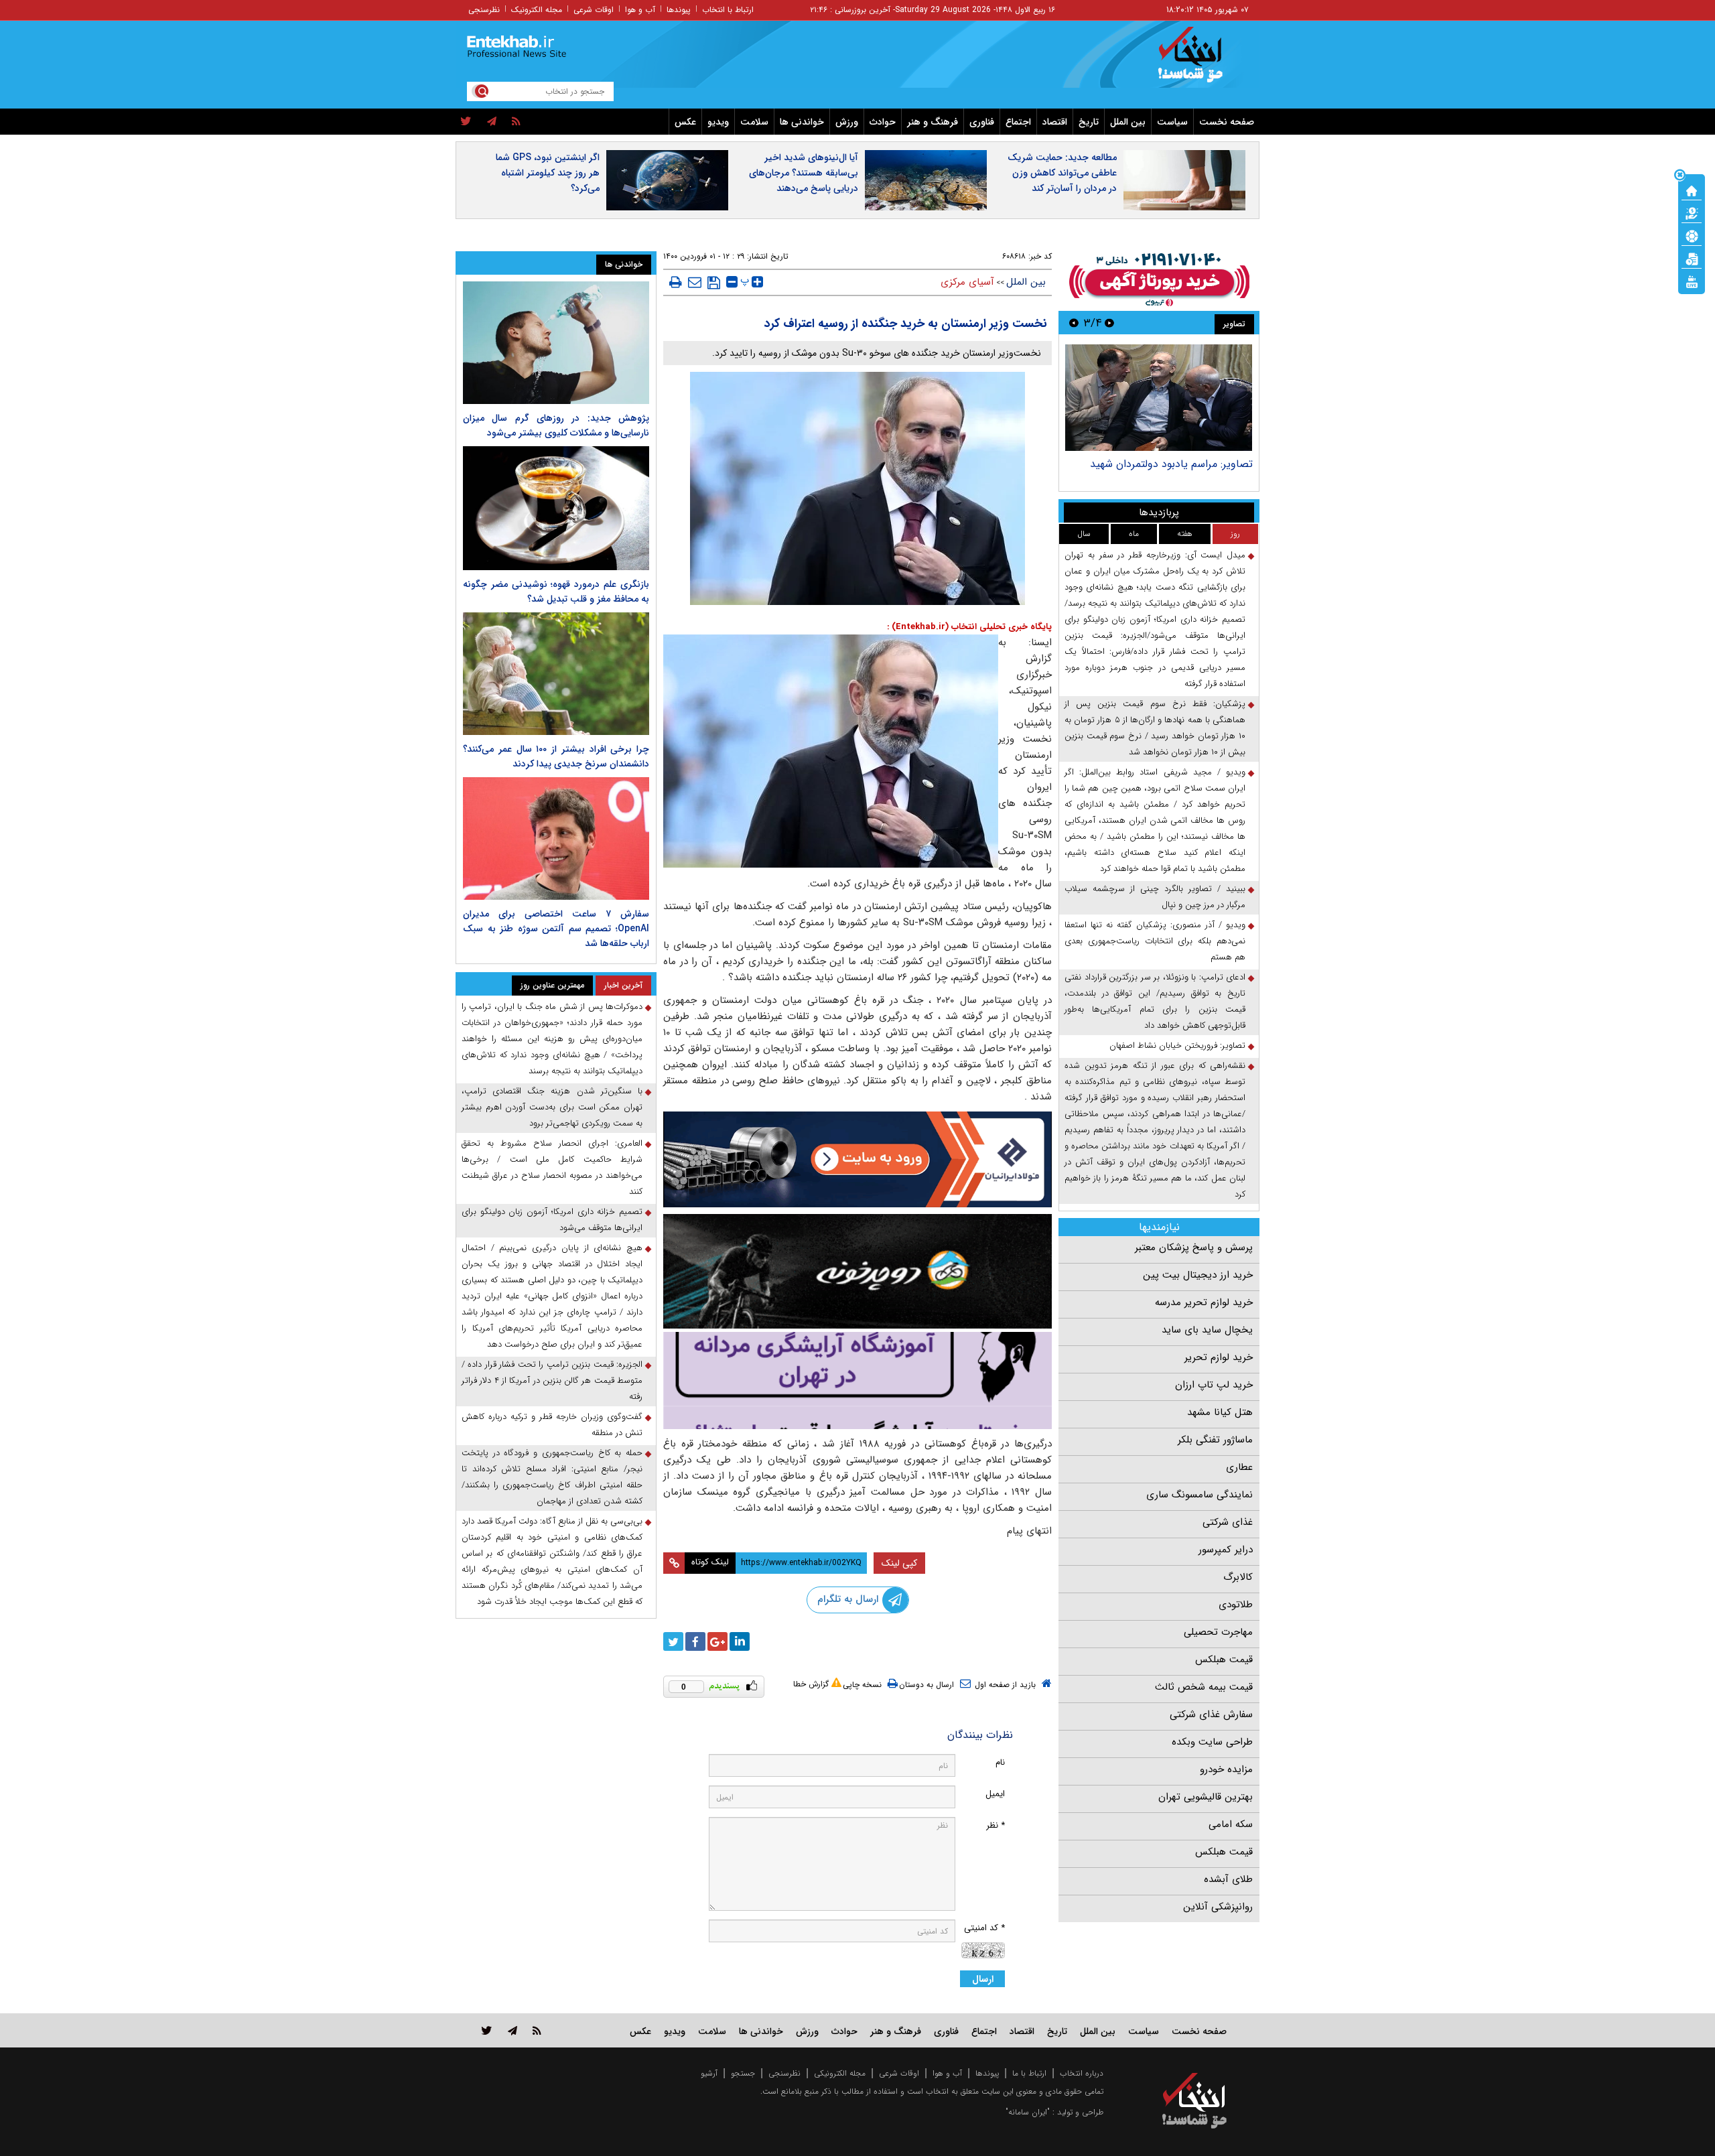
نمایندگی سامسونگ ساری (1199, 1495)
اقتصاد (1055, 122)
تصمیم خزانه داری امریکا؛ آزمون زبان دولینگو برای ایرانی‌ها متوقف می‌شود (552, 1220)
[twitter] (466, 122)
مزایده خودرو (1226, 1769)
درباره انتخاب (1082, 2073)
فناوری (982, 122)
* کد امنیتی (984, 1928)
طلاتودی (1236, 1605)
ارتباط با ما (1029, 2073)
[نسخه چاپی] (676, 282)
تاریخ (1089, 122)
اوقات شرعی (594, 10)
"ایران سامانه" (1028, 2112)
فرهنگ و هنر (933, 122)
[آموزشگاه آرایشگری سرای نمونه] (857, 1380)
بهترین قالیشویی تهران (1206, 1797)
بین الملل (1128, 122)
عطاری (1239, 1467)
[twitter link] (487, 2030)
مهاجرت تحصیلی (1218, 1632)
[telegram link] (512, 2030)
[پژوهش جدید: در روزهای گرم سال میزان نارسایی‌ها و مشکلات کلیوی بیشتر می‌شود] (556, 343)
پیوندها (679, 10)
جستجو (743, 2073)
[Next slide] (1074, 323)
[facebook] (695, 1641)
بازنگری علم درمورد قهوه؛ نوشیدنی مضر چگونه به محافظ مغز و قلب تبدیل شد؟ (556, 592)
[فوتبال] (1692, 235)
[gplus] (717, 1641)
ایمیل (995, 1794)
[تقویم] (1692, 258)
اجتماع (1018, 122)
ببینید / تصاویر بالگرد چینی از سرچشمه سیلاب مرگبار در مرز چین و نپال (1155, 897)
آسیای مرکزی (967, 282)
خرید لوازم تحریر (1219, 1357)
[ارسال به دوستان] (695, 282)
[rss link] (537, 2030)
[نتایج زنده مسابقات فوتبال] (1692, 281)
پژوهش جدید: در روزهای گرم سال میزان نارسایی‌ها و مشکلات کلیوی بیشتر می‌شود (556, 425)
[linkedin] (740, 1641)
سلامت (754, 122)
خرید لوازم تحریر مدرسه (1204, 1302)
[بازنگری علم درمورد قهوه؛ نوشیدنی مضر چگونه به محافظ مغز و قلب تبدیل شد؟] (556, 508)
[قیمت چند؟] (1692, 212)
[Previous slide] (1109, 323)
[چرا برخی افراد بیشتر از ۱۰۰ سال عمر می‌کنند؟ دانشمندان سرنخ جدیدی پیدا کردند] (556, 674)
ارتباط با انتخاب (728, 10)
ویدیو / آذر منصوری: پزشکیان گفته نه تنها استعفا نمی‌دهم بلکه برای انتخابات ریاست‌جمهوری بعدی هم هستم (1155, 941)
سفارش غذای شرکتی (1211, 1714)
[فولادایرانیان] (857, 1159)
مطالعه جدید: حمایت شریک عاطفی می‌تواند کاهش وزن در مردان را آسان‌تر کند (1062, 173)
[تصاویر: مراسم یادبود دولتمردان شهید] (1159, 398)
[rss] (516, 122)
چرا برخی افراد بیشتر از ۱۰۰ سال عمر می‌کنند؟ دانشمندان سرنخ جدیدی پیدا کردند (556, 756)
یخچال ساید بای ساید (1207, 1330)
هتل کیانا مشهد (1220, 1412)
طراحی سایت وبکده (1212, 1742)
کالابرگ (1238, 1577)
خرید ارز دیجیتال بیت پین (1198, 1275)
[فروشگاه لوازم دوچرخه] (857, 1271)
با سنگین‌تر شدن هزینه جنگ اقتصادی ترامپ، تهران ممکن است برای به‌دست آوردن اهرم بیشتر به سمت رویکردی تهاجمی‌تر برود (552, 1107)
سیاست (1172, 122)
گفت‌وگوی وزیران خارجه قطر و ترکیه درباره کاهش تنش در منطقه (552, 1425)
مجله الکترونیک (537, 10)
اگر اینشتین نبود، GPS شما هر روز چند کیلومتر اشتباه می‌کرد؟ (548, 173)
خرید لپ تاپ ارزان (1214, 1385)
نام (1000, 1762)
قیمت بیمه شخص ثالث (1204, 1687)
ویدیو (718, 122)
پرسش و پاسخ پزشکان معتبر (1194, 1248)
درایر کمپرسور (1226, 1550)
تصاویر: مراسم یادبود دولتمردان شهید (1171, 464)
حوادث (883, 122)
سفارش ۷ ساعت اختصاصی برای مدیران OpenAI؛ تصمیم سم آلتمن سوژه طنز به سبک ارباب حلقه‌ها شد (556, 929)
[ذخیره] (714, 283)
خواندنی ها (802, 122)
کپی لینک (899, 1563)
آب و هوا (640, 10)
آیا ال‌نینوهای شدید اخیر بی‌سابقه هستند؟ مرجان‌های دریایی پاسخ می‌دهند (804, 173)
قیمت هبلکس (1224, 1660)
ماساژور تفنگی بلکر (1215, 1440)
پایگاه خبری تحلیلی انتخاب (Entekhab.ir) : (969, 627)
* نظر (996, 1825)
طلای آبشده (1228, 1879)
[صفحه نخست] (1692, 190)
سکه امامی (1231, 1824)
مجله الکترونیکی (840, 2073)
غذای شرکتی (1228, 1522)
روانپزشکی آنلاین (1218, 1907)
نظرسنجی (484, 10)
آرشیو (709, 2073)
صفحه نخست (1227, 122)
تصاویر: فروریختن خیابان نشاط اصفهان (1177, 1046)
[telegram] (492, 122)
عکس (685, 122)
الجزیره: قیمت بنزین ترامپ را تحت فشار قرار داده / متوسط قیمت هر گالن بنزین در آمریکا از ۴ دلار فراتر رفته (552, 1380)
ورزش (847, 122)
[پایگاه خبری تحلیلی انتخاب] (1201, 61)
